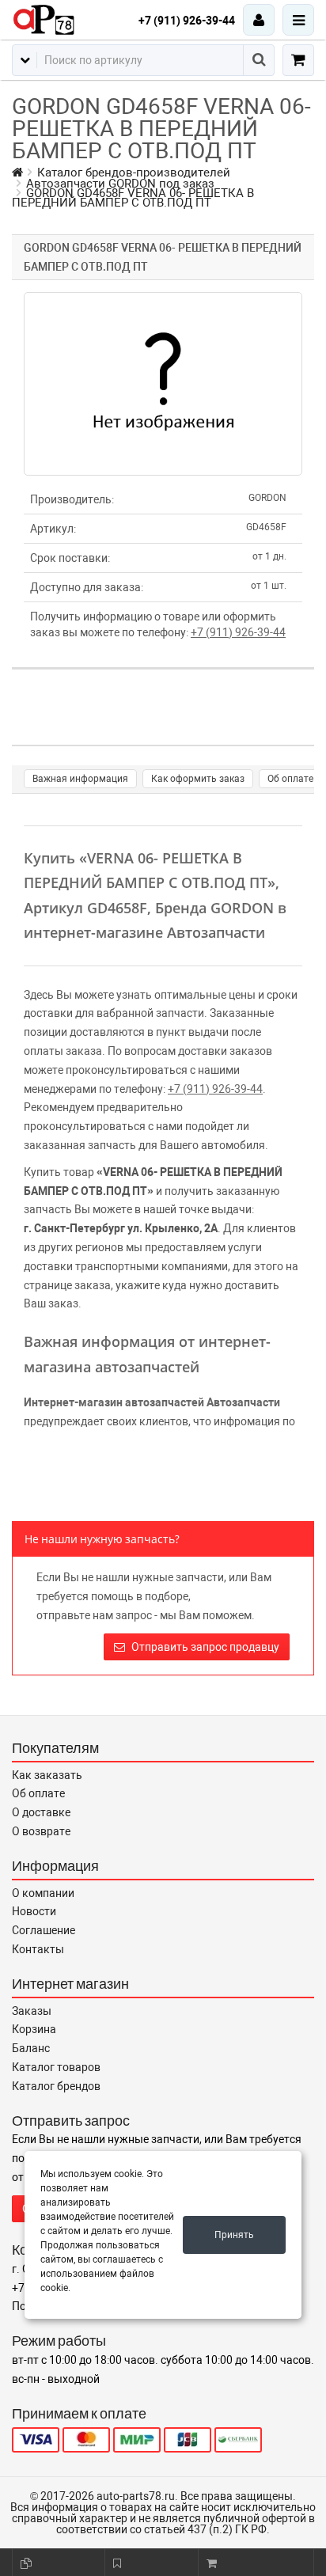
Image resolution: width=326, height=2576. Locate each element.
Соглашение (44, 1930)
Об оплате (290, 779)
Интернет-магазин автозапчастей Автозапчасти (152, 1402)
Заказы (32, 2011)
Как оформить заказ (198, 779)
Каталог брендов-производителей (134, 173)
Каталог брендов (56, 2086)
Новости (34, 1911)
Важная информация (80, 779)
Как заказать (47, 1775)
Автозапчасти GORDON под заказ (120, 184)
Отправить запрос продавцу (204, 1647)
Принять (234, 2235)
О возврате (41, 1831)
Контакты (38, 1949)
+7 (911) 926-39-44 (187, 21)
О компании (43, 1893)
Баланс (31, 2048)
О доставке (41, 1812)
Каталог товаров (56, 2067)
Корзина (34, 2029)
